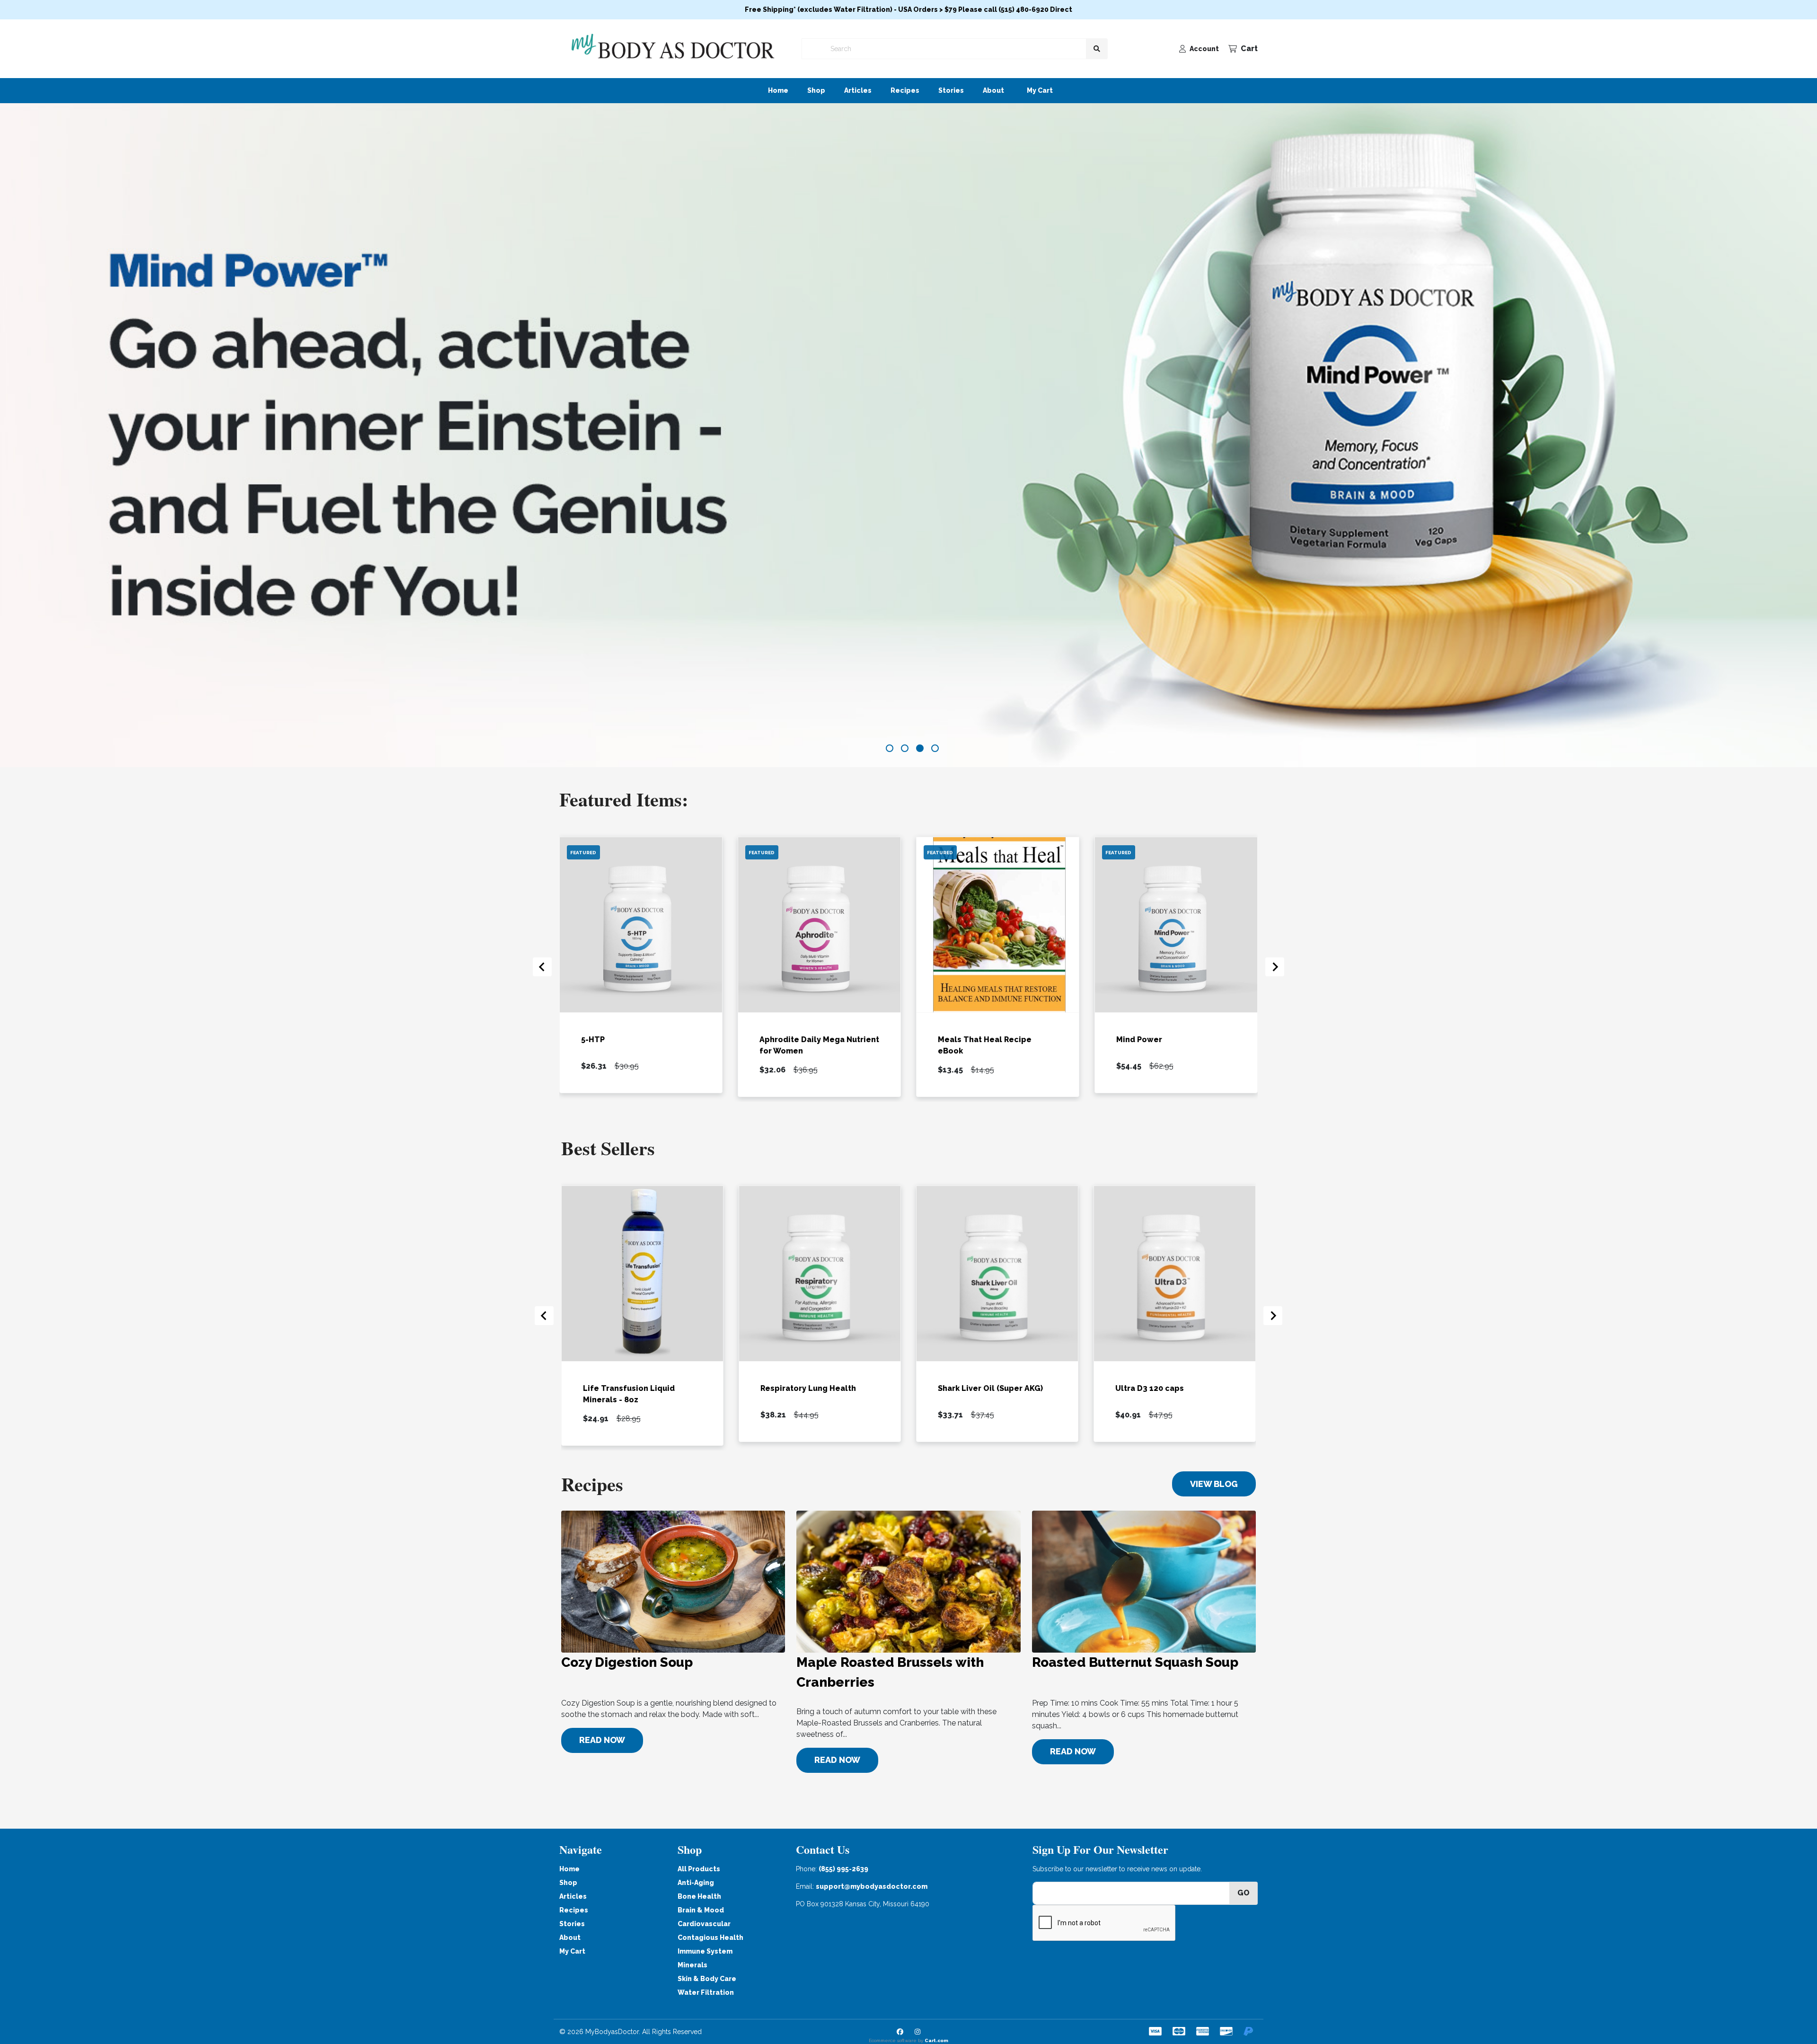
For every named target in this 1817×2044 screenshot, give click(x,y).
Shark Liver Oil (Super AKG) (990, 1388)
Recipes (905, 90)
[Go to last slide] (542, 967)
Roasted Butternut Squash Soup (1135, 1662)
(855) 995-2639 (843, 1869)
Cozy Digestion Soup (627, 1662)
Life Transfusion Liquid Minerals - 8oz (629, 1394)
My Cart (1040, 90)
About (993, 90)
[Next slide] (1275, 967)
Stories (951, 90)
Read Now (602, 1740)
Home (778, 90)
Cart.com (936, 2040)
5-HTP (593, 1039)
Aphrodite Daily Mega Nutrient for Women (819, 1045)
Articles (858, 90)
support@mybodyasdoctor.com (872, 1886)
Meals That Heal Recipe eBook (985, 1045)
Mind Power (1139, 1039)
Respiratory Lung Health (808, 1388)
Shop (816, 90)
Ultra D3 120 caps (1150, 1388)
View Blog (1214, 1484)
